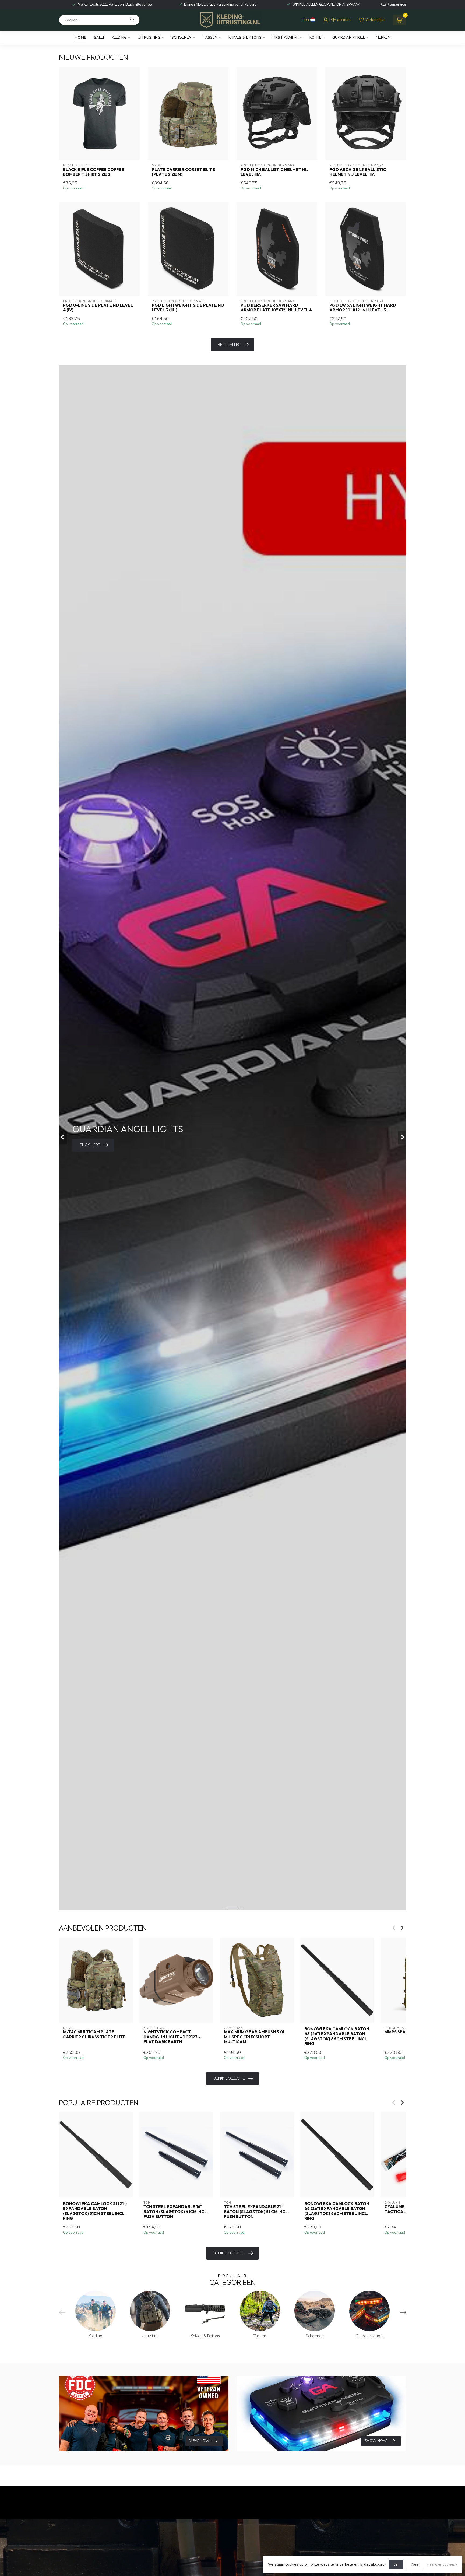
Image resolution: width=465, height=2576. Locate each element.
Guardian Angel (349, 38)
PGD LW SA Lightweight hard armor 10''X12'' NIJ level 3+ (363, 308)
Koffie (315, 38)
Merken (383, 38)
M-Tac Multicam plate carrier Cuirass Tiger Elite (94, 2034)
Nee (415, 2564)
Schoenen (182, 38)
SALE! (99, 38)
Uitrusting (149, 38)
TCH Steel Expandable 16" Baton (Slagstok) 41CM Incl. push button (176, 2212)
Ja (396, 2564)
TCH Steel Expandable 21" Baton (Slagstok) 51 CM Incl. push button (256, 2212)
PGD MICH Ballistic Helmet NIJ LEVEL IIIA (274, 172)
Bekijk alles (229, 345)
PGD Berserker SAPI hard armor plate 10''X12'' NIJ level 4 (276, 308)
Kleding (119, 38)
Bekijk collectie (229, 2078)
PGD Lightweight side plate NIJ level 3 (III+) (188, 308)
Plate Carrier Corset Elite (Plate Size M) (183, 172)
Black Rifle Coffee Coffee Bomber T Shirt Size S (94, 172)
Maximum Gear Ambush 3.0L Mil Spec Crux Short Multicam (255, 2037)
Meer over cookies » (442, 2564)
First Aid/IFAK (286, 38)
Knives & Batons (245, 38)
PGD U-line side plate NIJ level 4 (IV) (98, 308)
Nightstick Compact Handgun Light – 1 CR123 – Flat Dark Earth (172, 2037)
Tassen (210, 38)
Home (80, 38)
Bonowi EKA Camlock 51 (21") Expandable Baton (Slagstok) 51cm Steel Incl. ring (95, 2211)
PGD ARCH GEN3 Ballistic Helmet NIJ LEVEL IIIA (358, 172)
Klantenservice (393, 5)
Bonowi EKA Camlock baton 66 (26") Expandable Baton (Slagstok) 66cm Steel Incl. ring (337, 2036)
